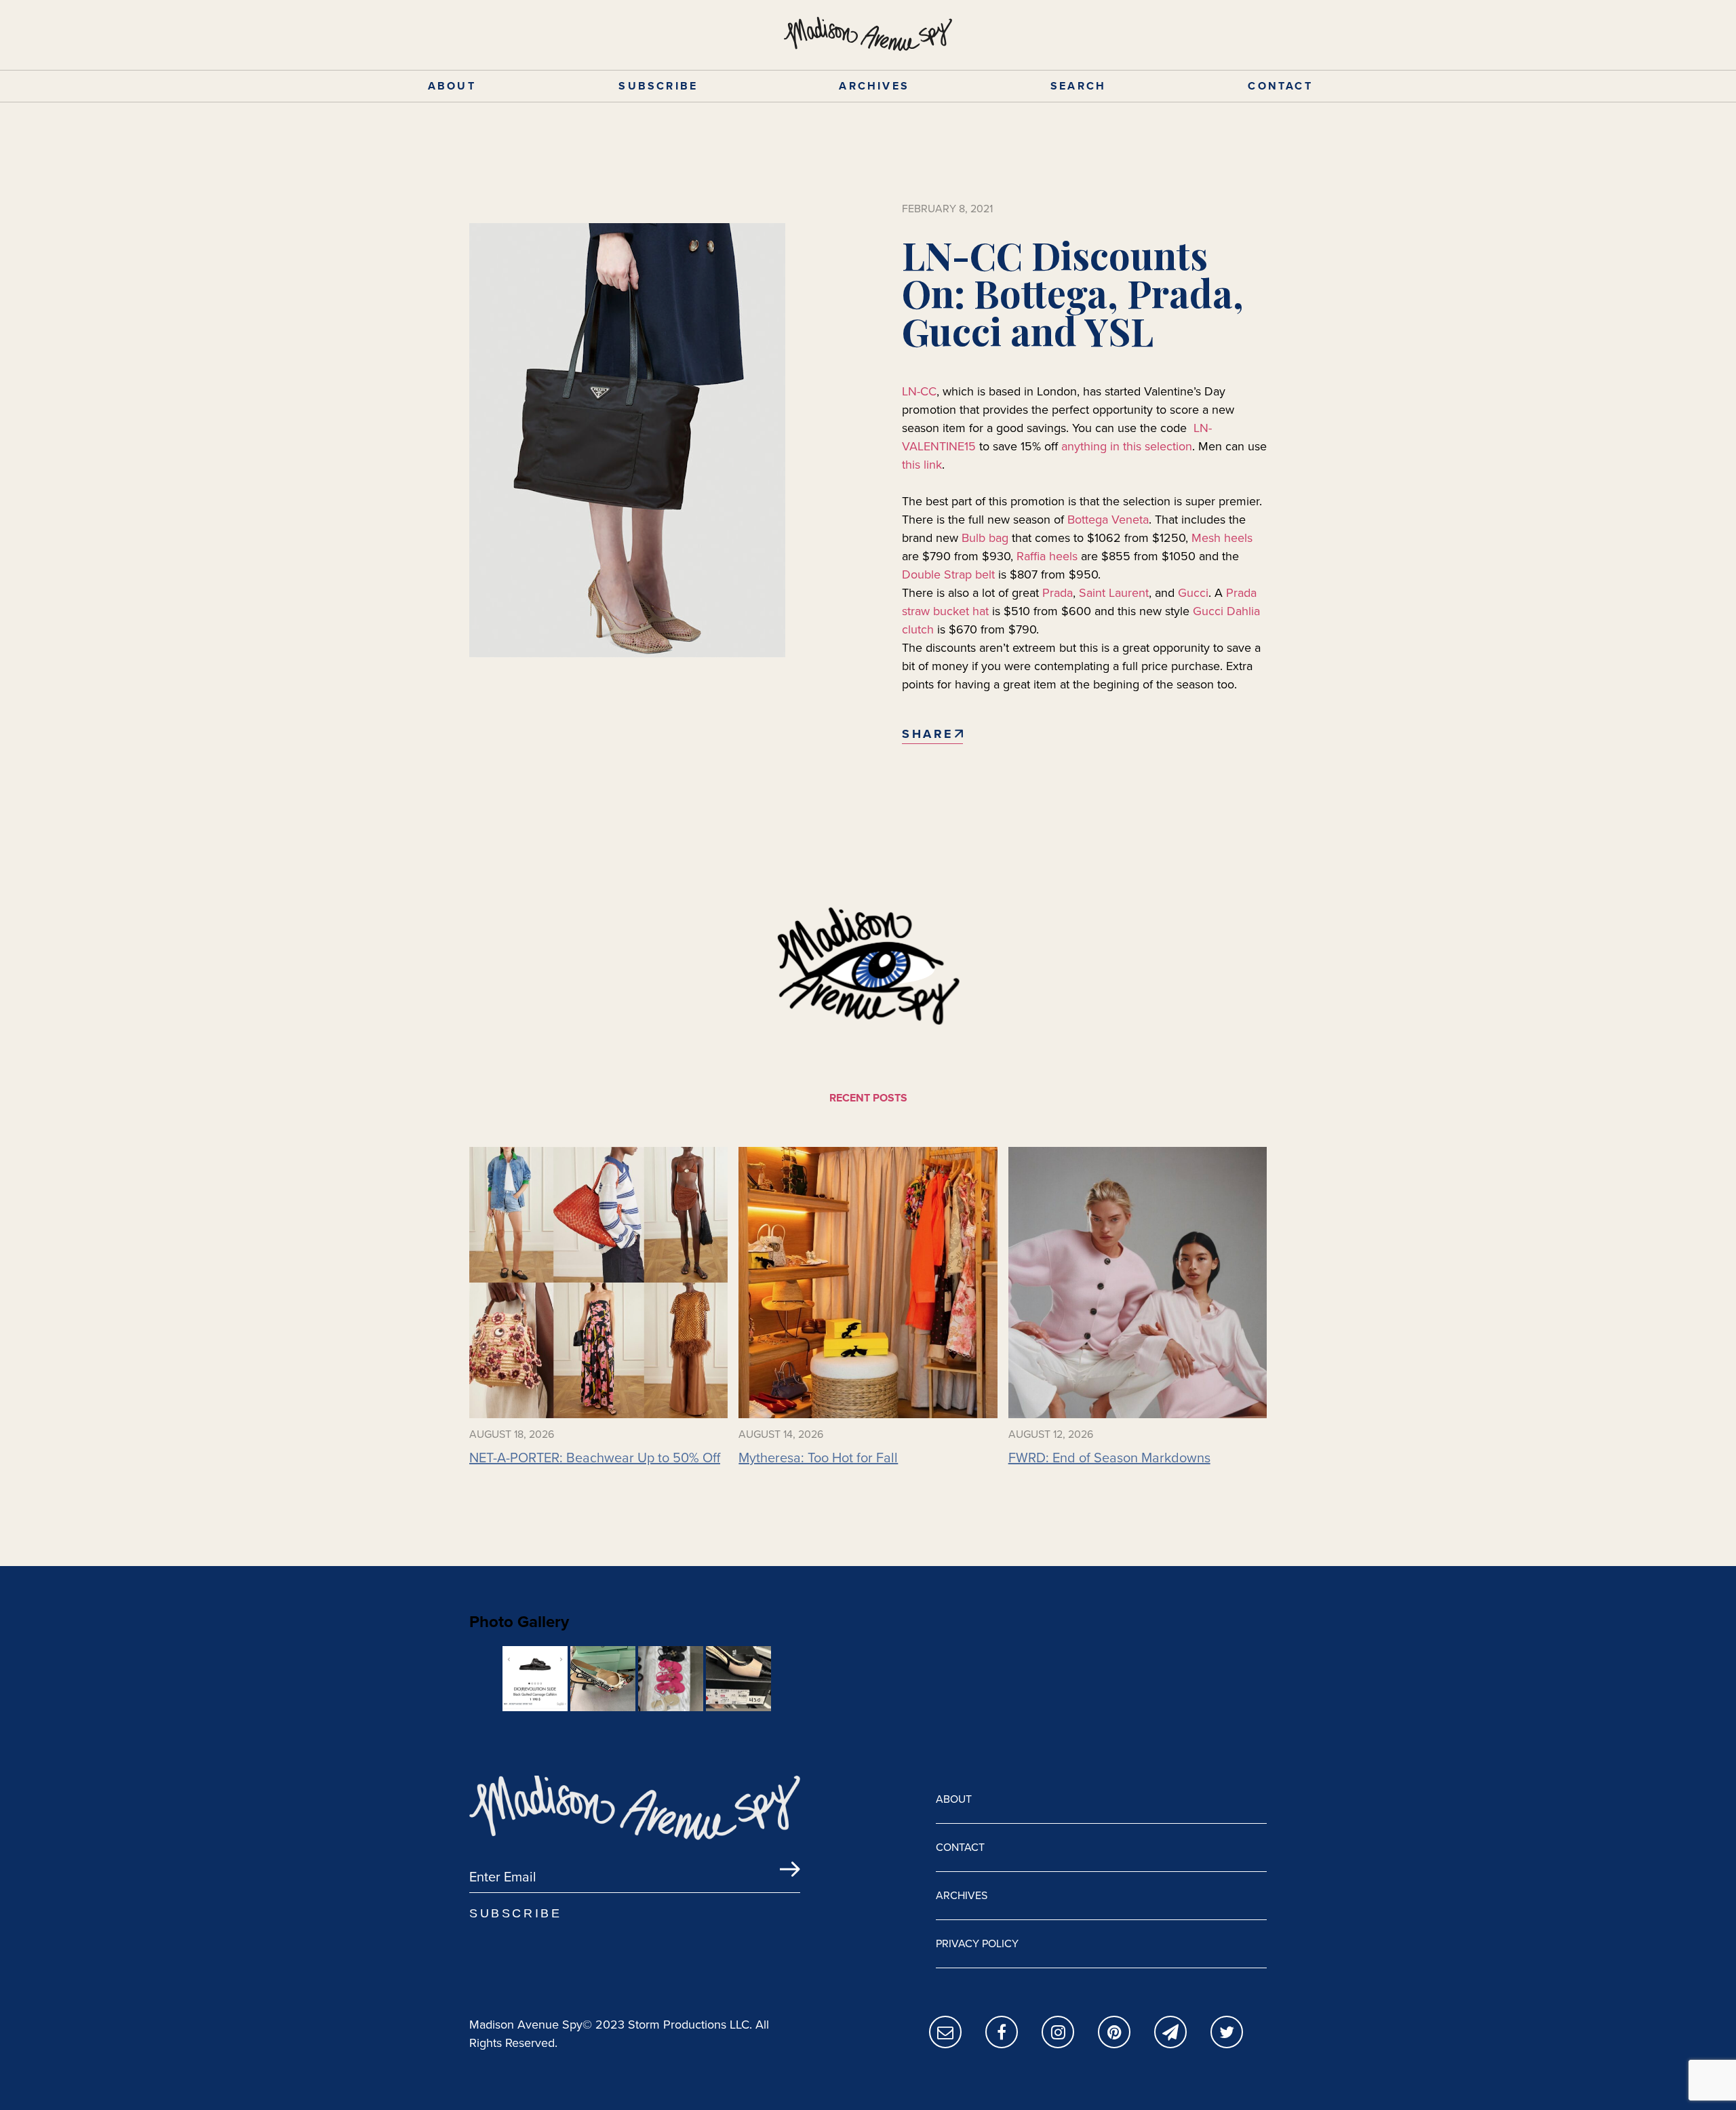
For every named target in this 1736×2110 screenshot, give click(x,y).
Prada (1058, 593)
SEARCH (1078, 86)
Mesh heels (1222, 538)
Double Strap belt (948, 574)
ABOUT (452, 86)
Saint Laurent (1114, 593)
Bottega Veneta (1108, 520)
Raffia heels (1047, 556)
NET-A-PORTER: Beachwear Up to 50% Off (595, 1458)
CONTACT (1280, 86)
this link (922, 465)
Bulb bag (985, 538)
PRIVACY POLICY (977, 1943)
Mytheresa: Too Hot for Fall (818, 1458)
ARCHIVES (874, 86)
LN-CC (919, 391)
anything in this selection (1127, 446)
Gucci (1193, 593)
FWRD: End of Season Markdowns (1109, 1458)
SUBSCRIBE (658, 86)
